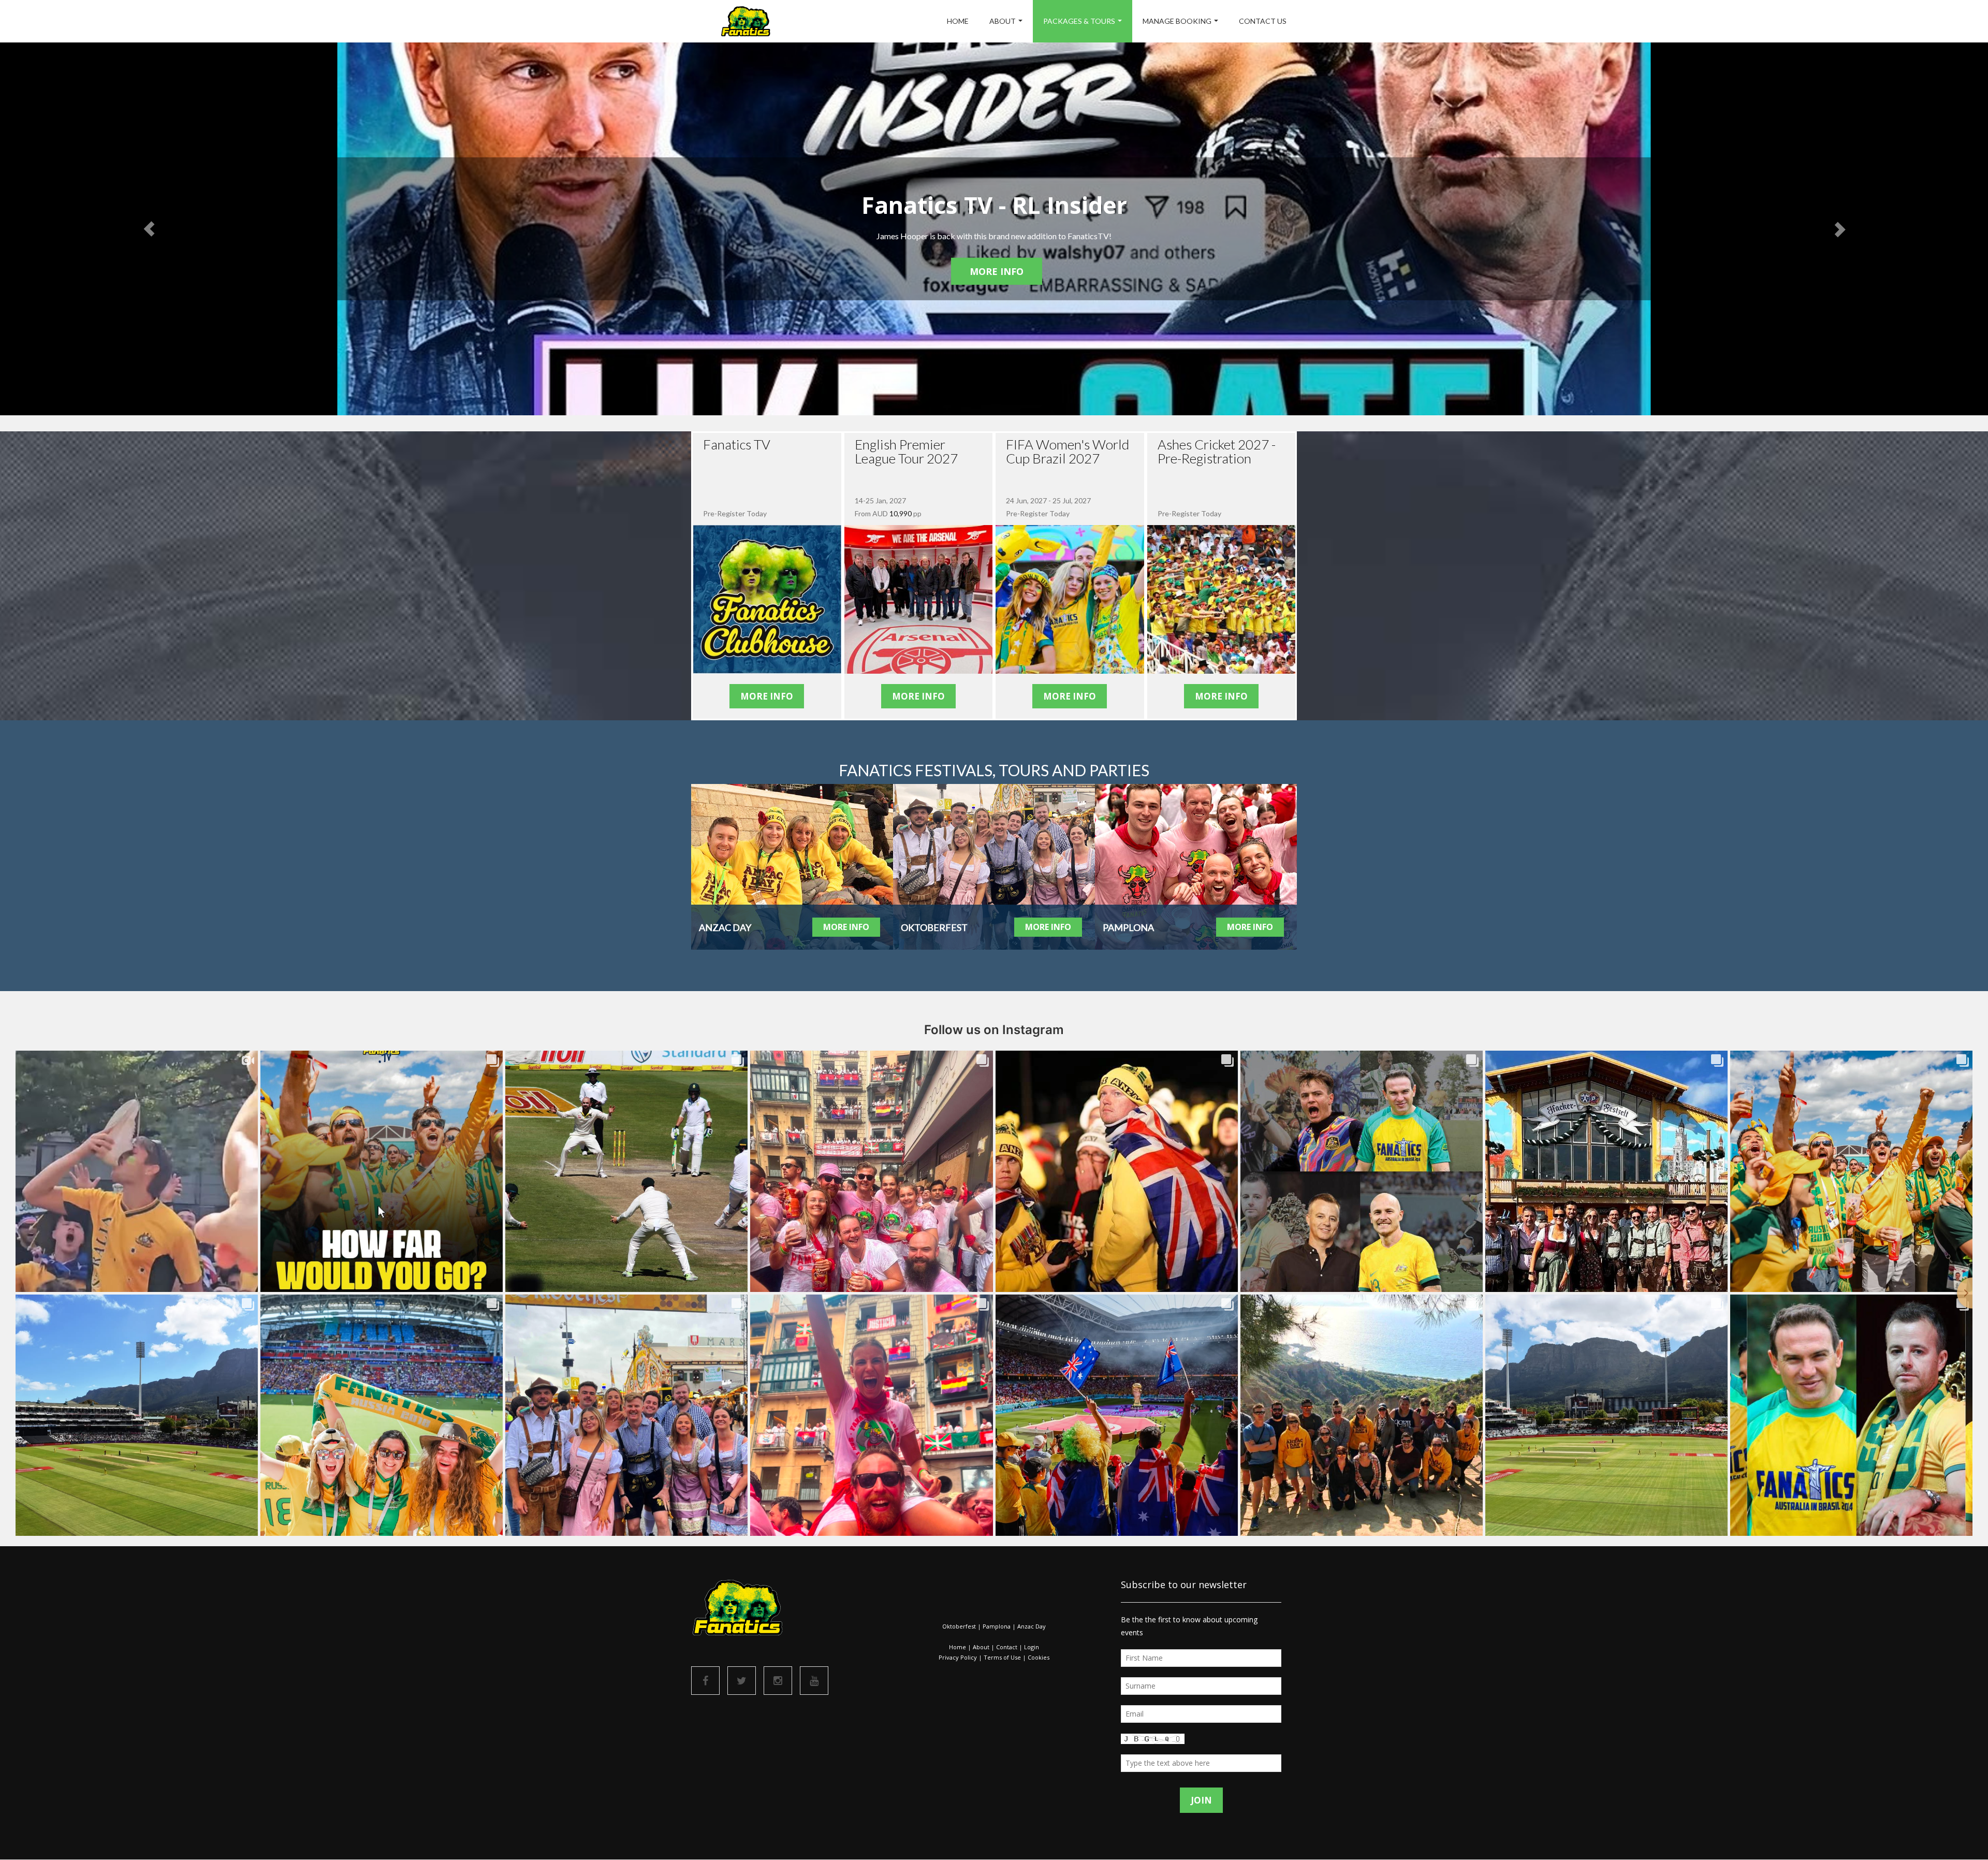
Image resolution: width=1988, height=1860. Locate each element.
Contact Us (1263, 21)
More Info (997, 271)
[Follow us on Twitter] (742, 1681)
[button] (149, 229)
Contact (1007, 1647)
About (1003, 21)
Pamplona (997, 1626)
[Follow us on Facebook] (705, 1681)
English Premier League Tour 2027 (906, 451)
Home (958, 21)
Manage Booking (1177, 21)
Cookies (1039, 1657)
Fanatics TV (737, 444)
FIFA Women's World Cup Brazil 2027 (1068, 451)
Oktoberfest (959, 1626)
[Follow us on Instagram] (778, 1681)
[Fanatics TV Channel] (814, 1681)
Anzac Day (1032, 1626)
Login (1032, 1647)
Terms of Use (1002, 1657)
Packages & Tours (1079, 21)
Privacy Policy (958, 1657)
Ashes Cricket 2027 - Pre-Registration (1217, 451)
